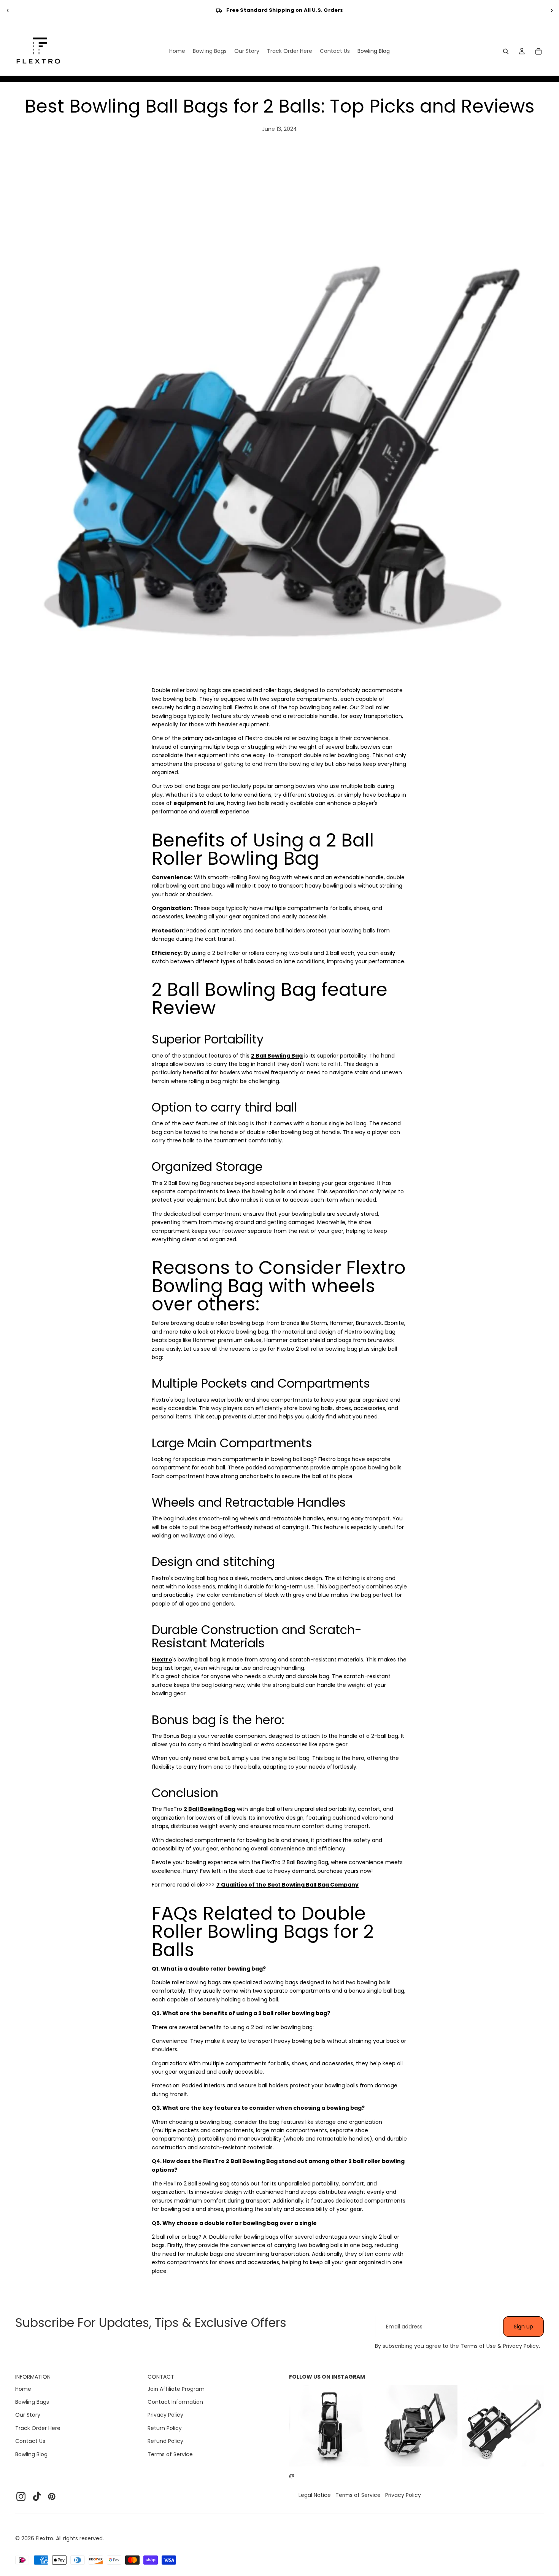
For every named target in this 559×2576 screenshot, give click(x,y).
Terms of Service (170, 2454)
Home (23, 2389)
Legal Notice (315, 2495)
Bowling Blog (31, 2454)
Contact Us (30, 2441)
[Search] (506, 51)
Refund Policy (165, 2441)
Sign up (523, 2327)
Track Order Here (38, 2428)
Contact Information (175, 2402)
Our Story (28, 2415)
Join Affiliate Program (176, 2389)
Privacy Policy (165, 2415)
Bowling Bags (32, 2402)
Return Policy (165, 2428)
